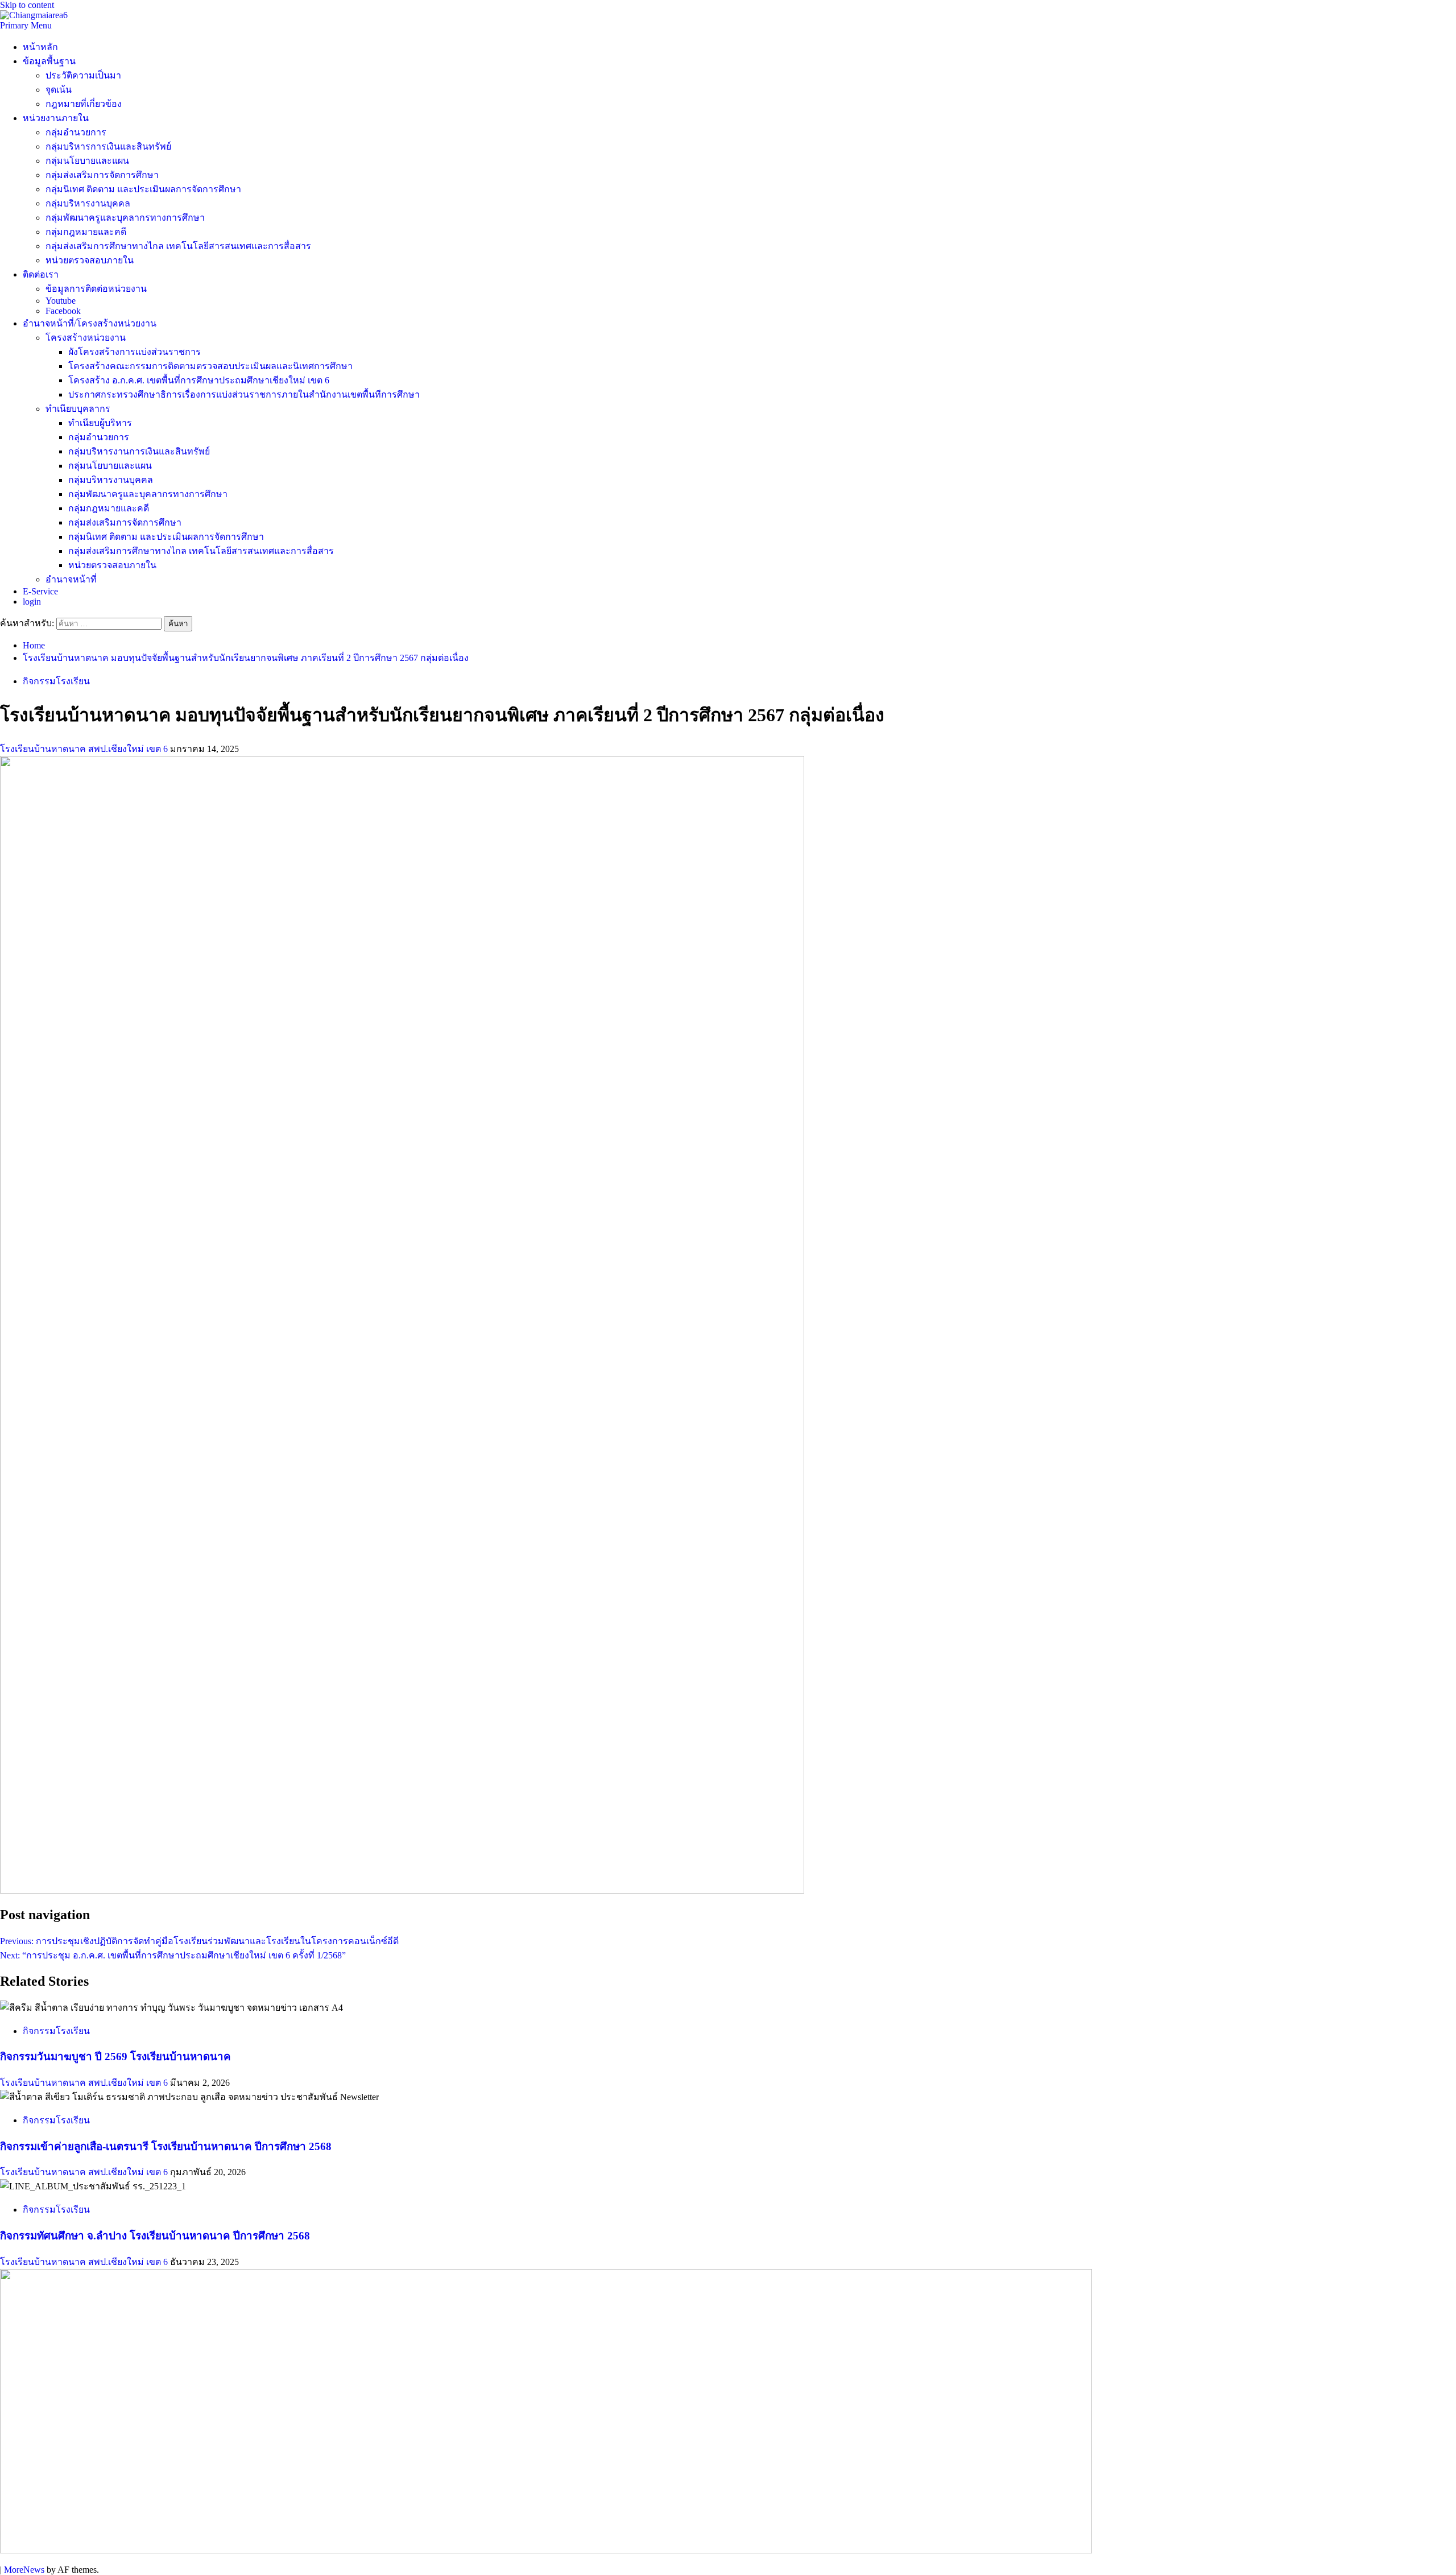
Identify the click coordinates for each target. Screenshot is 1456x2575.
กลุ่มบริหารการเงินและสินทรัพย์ (108, 146)
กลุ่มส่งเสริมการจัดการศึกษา (102, 175)
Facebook (63, 311)
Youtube (61, 301)
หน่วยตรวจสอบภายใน (90, 260)
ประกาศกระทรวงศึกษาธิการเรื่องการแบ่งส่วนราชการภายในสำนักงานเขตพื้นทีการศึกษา (244, 394)
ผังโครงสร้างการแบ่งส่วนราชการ (135, 352)
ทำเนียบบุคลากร (78, 409)
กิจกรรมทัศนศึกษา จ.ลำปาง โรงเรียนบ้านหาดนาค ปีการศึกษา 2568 (155, 2236)
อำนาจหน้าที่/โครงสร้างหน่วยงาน (90, 323)
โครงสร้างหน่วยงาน (86, 338)
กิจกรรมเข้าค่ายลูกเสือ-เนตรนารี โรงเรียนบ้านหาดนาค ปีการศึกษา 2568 (166, 2146)
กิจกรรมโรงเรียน (56, 681)
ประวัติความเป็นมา (83, 75)
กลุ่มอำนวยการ (76, 132)
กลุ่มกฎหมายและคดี (86, 232)
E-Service (40, 591)
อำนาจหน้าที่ (71, 579)
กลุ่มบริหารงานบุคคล (88, 203)
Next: (173, 1955)
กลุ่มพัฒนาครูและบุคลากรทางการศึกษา (125, 218)
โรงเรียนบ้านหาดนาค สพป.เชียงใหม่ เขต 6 (85, 749)
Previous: (199, 1941)
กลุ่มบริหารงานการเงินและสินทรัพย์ (139, 451)
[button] (26, 25)
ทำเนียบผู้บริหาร (100, 423)
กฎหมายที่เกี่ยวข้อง (84, 104)
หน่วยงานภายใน (56, 118)
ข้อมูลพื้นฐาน (49, 61)
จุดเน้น (59, 90)
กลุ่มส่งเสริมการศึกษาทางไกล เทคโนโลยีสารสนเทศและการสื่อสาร (178, 246)
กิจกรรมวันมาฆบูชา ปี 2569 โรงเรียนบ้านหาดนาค (115, 2057)
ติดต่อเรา (41, 274)
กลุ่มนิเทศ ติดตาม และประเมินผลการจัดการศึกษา (143, 189)
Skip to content (27, 5)
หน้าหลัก (40, 47)
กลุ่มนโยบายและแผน (87, 161)
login (32, 602)
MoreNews (24, 2570)
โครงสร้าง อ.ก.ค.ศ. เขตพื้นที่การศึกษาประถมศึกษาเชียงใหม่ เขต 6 (199, 380)
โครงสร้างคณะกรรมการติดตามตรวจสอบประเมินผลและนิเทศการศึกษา (210, 366)
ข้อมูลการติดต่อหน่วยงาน (96, 289)
